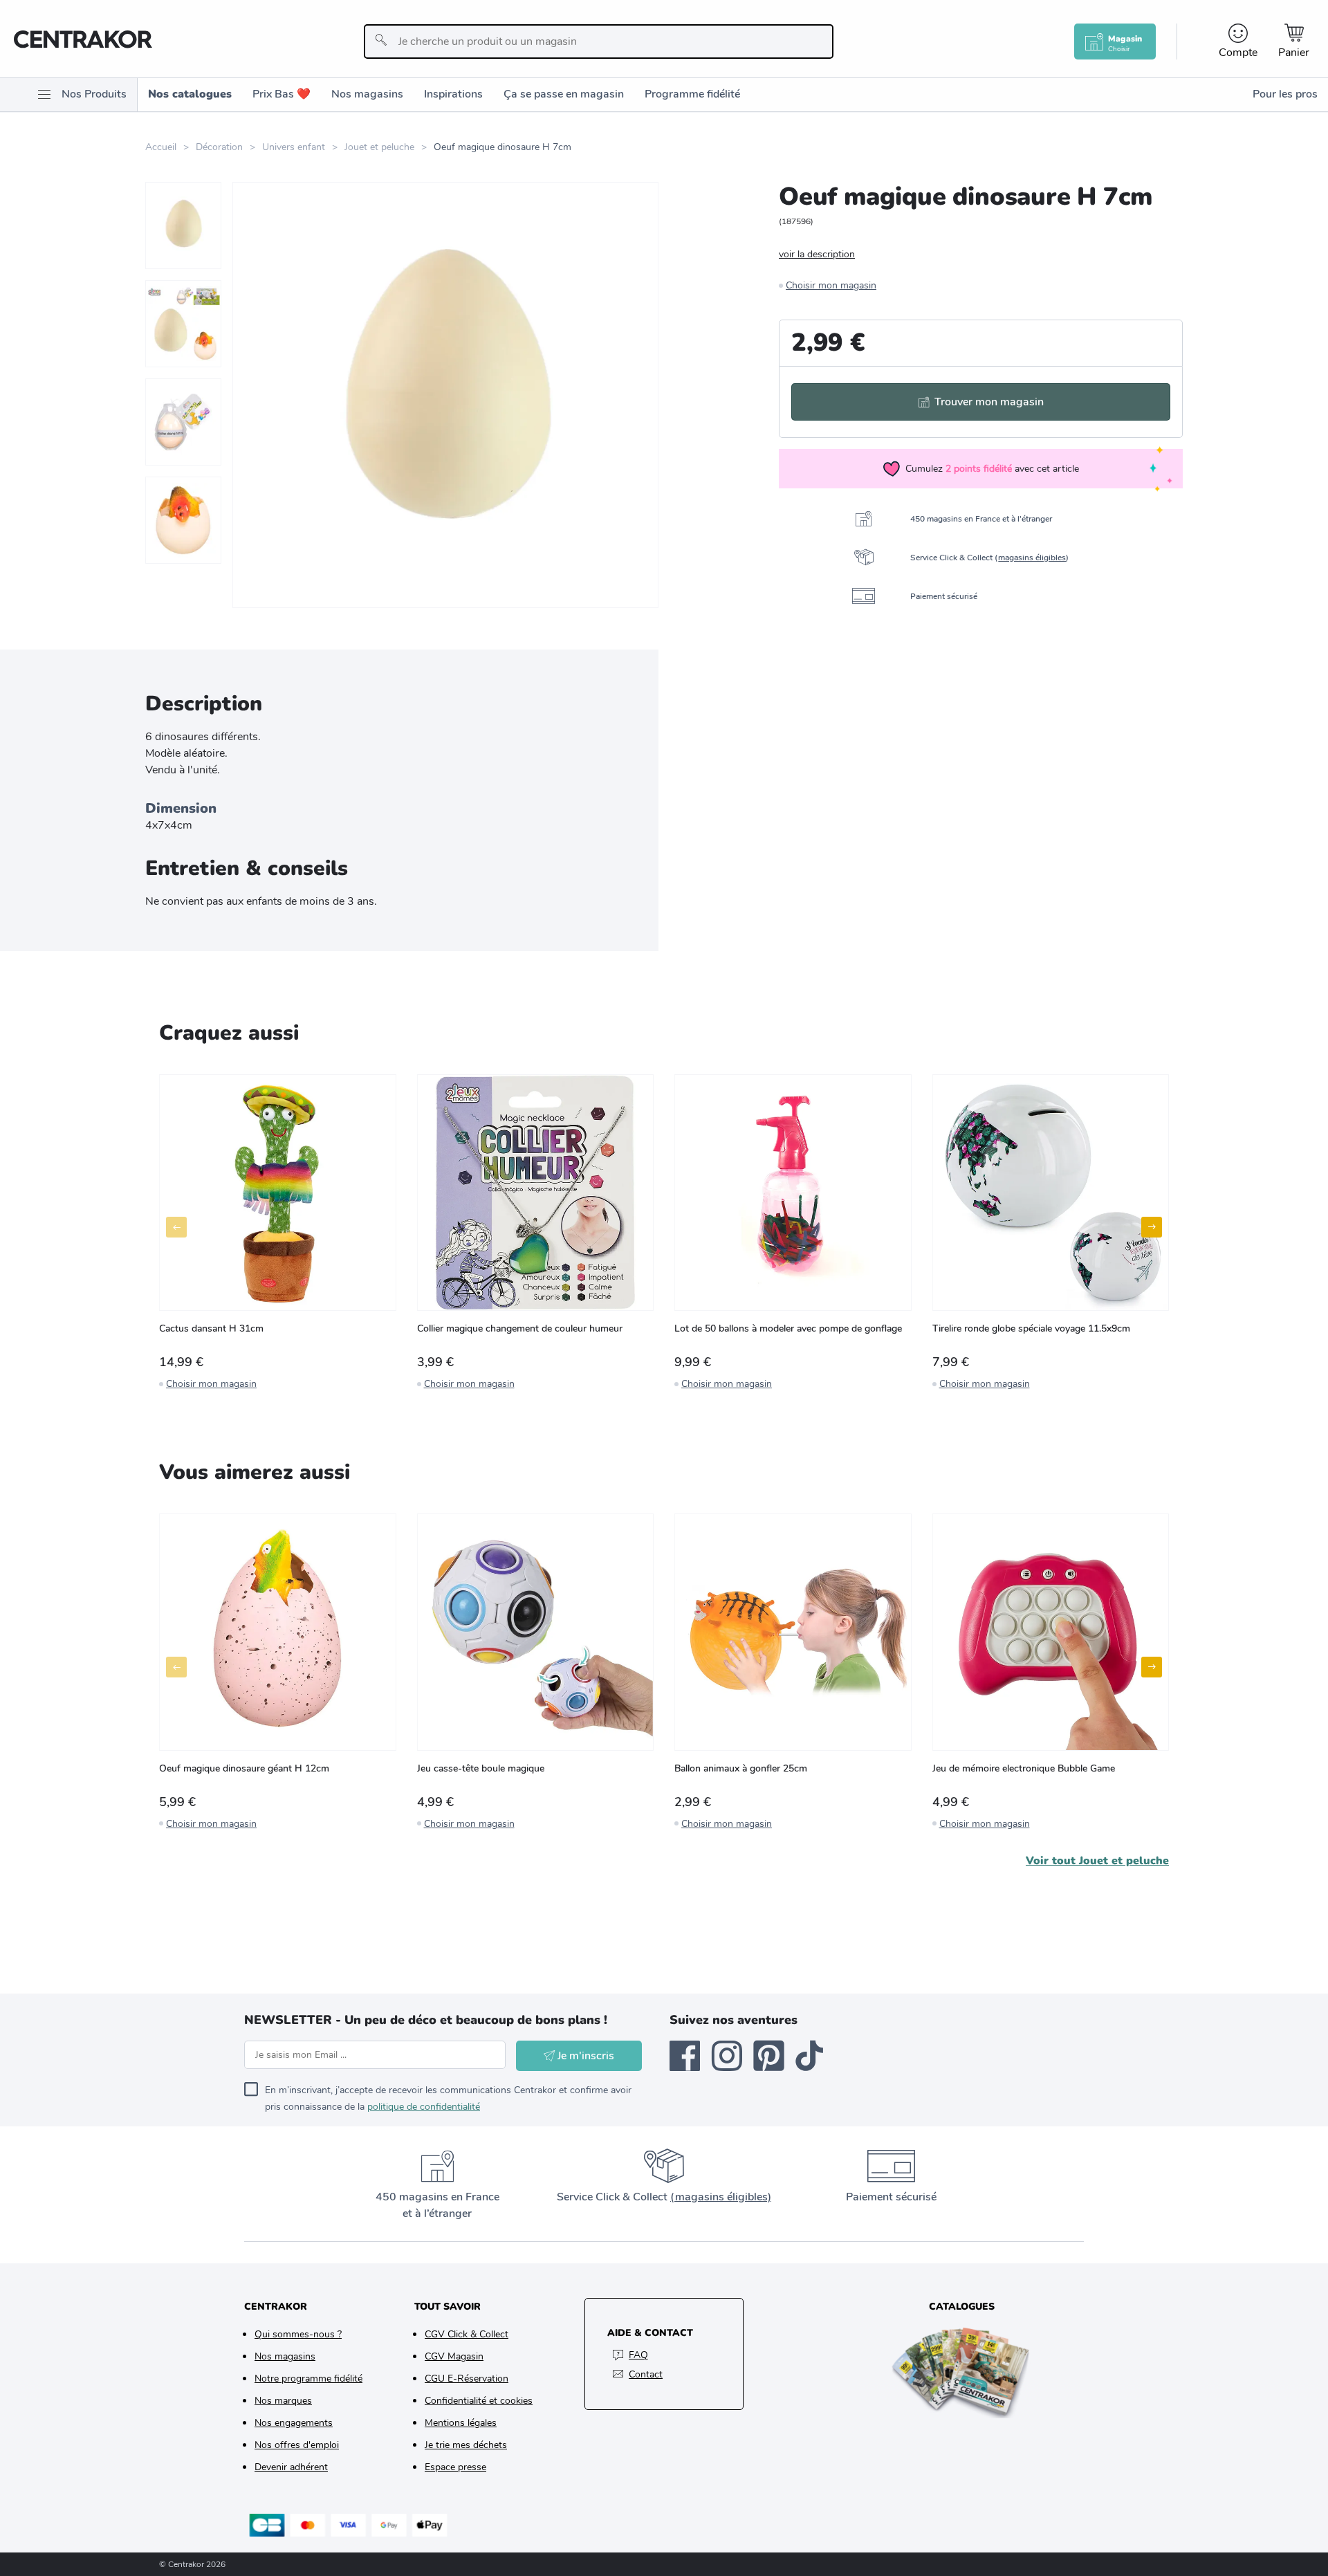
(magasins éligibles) (721, 2197)
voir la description (817, 254)
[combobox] (599, 42)
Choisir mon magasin (831, 285)
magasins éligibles (1032, 558)
